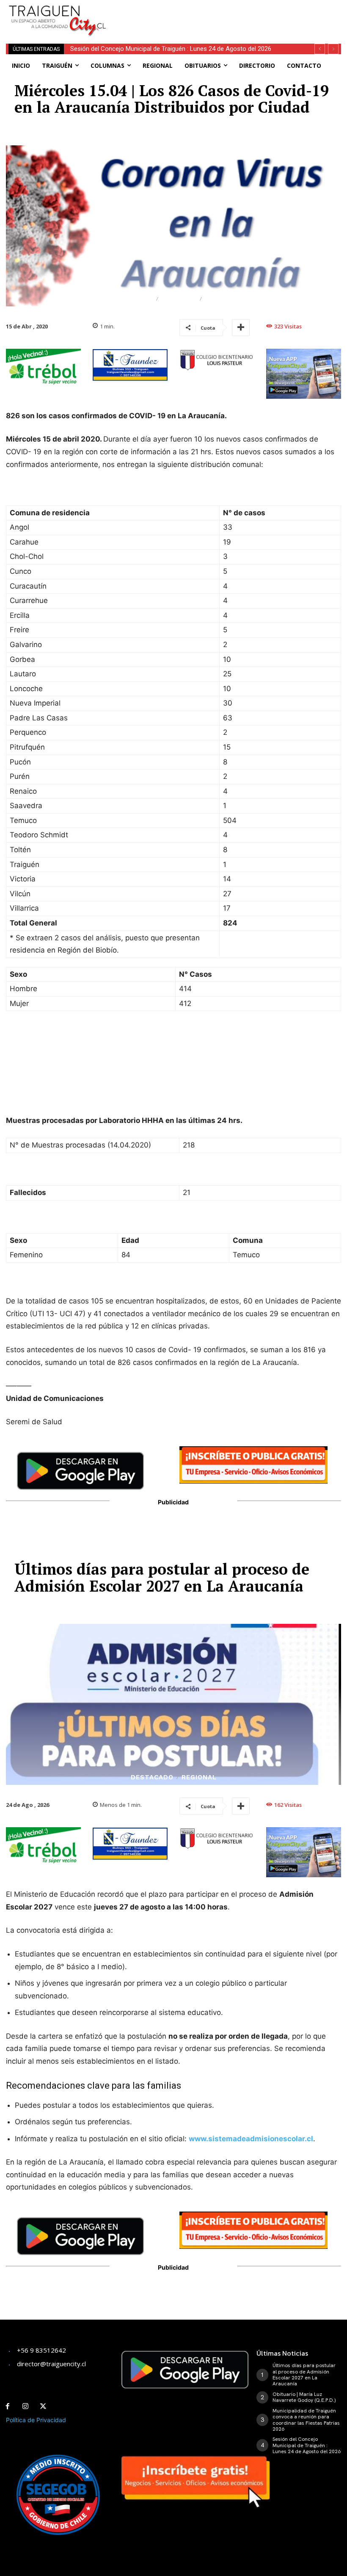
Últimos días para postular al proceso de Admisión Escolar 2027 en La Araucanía (304, 2375)
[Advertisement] (220, 13)
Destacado (132, 299)
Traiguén (179, 299)
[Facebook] (8, 2406)
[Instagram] (25, 2406)
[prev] (320, 49)
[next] (333, 49)
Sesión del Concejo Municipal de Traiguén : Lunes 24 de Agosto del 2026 (171, 49)
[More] (241, 328)
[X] (43, 2406)
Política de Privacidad (36, 2420)
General (221, 299)
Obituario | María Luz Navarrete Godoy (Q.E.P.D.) (304, 2397)
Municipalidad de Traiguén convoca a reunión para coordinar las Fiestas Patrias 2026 (306, 2420)
